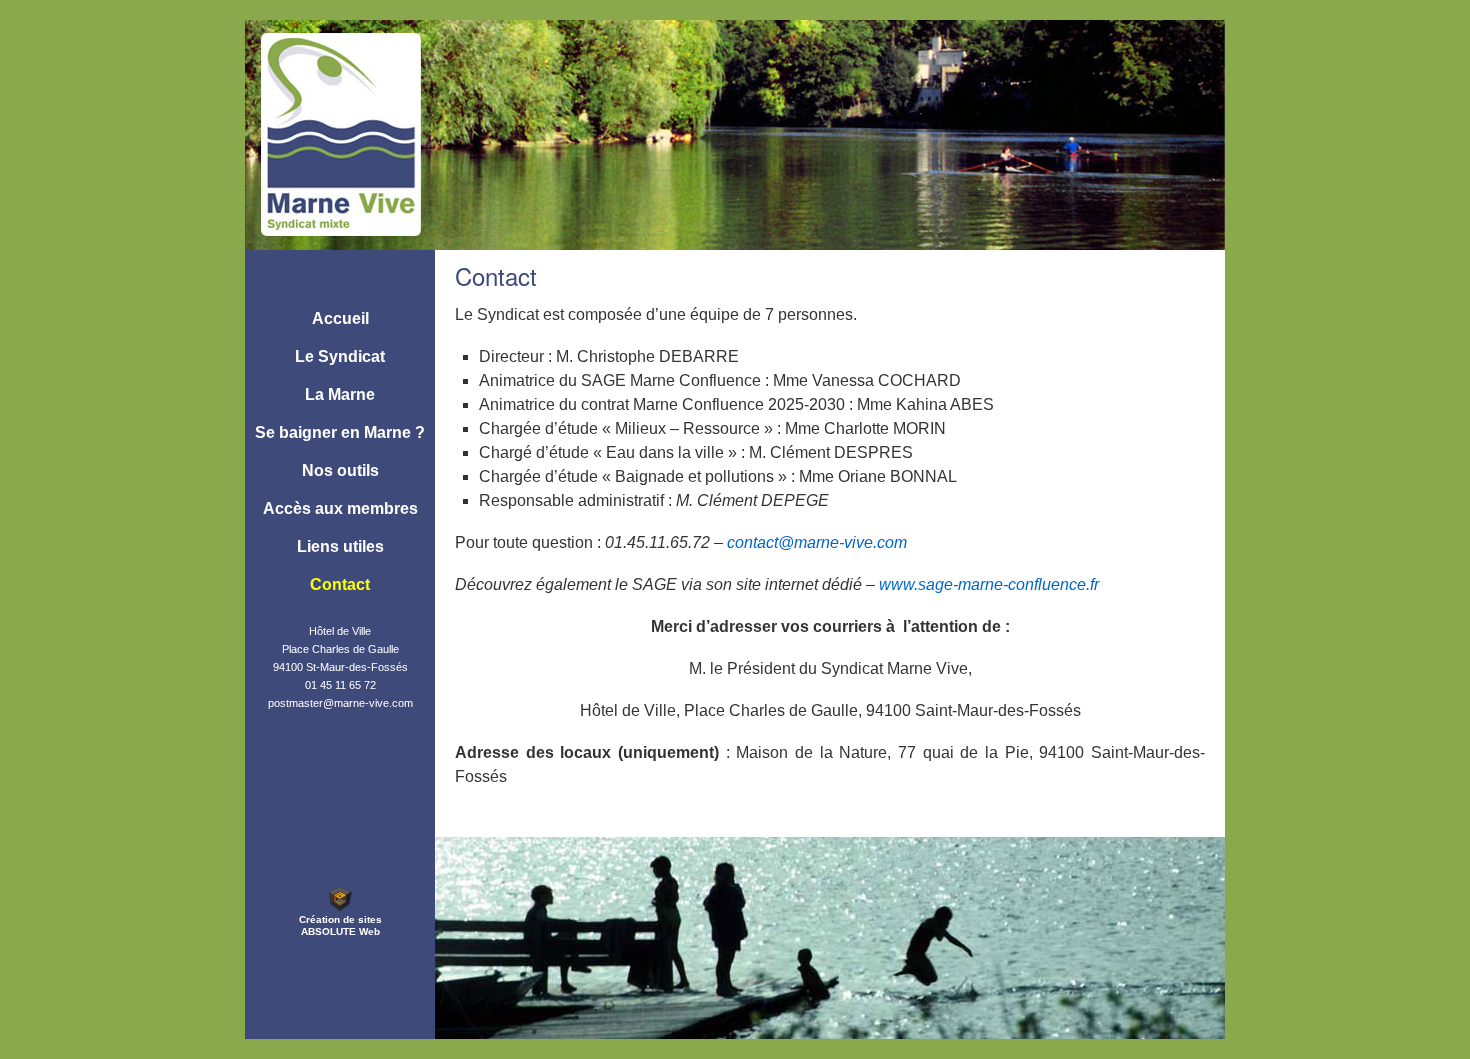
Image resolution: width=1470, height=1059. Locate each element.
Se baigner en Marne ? (340, 432)
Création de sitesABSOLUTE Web (340, 925)
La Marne (340, 394)
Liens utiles (340, 546)
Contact (340, 584)
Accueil (340, 318)
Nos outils (340, 470)
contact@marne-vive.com (817, 542)
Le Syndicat (340, 356)
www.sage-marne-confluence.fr (989, 584)
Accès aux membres (340, 508)
